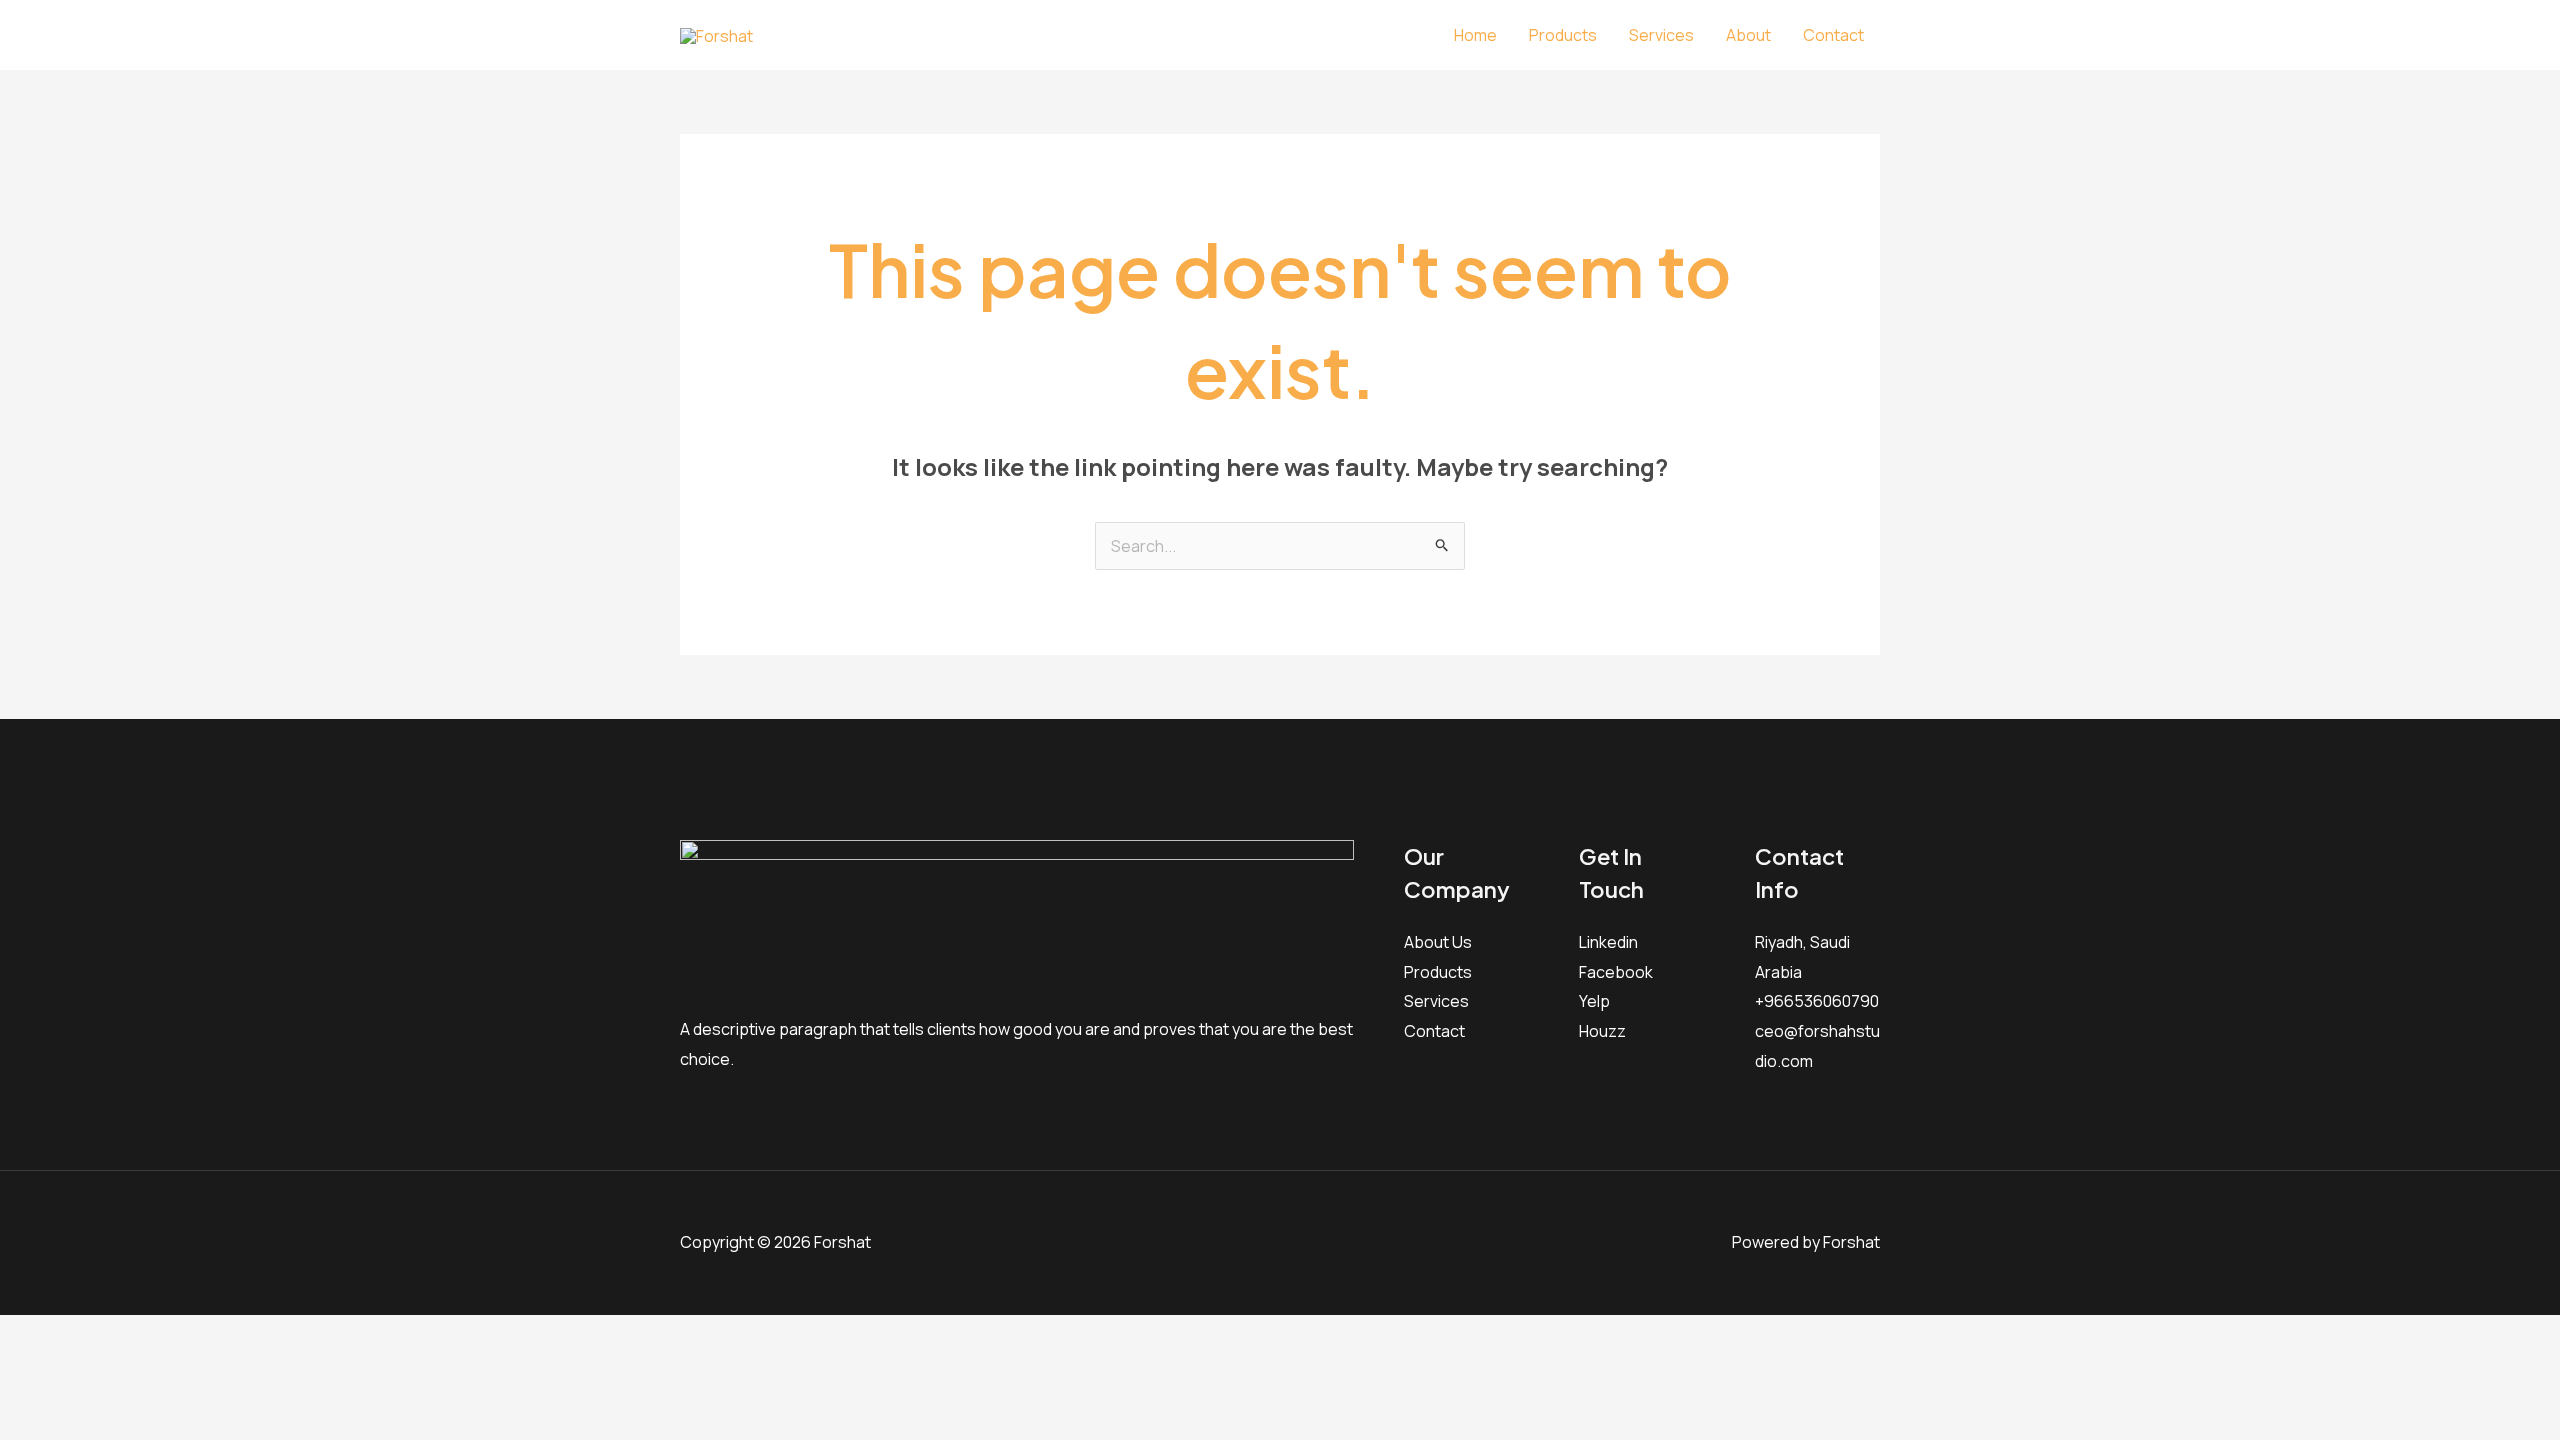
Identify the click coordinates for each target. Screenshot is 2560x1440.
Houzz (1602, 1031)
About (1748, 35)
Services (1661, 35)
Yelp (1594, 1001)
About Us (1438, 942)
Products (1563, 35)
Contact (1833, 35)
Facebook (1616, 972)
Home (1475, 35)
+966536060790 (1817, 1001)
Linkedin (1608, 942)
